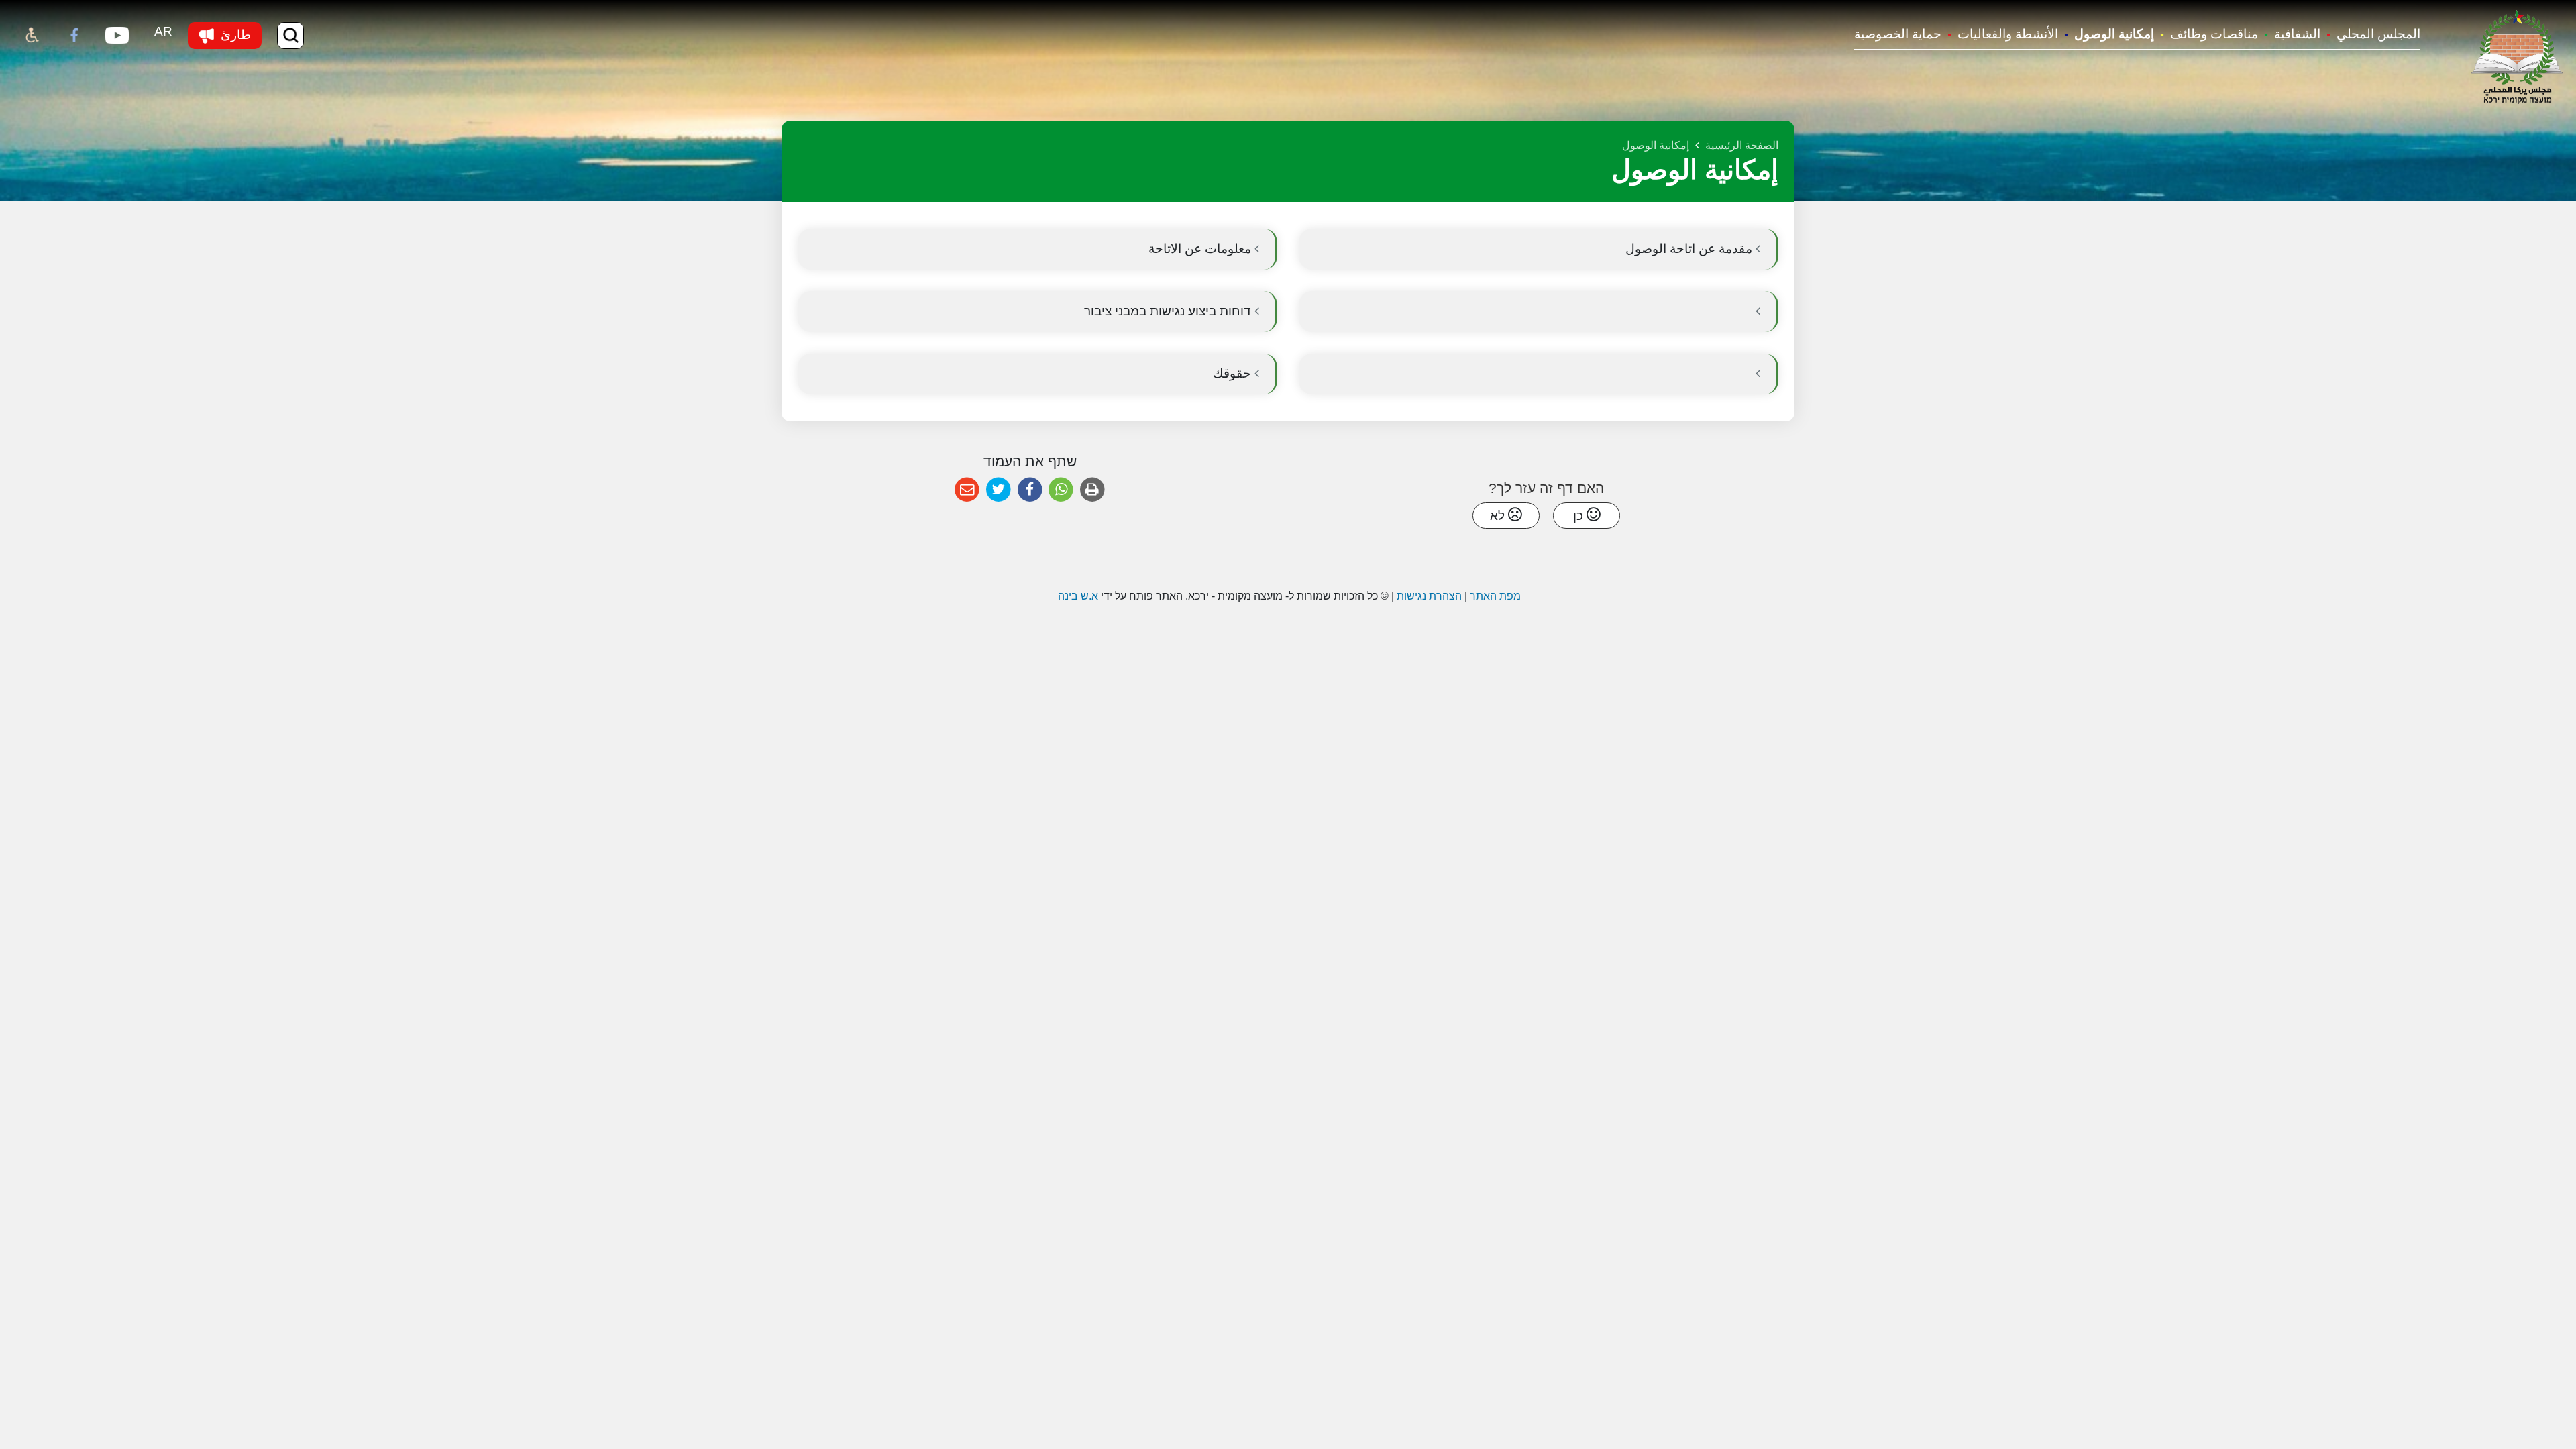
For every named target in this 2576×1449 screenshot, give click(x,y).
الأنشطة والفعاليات (2008, 34)
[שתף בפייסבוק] (1030, 490)
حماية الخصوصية (1898, 34)
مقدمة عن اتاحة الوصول (1690, 249)
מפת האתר (1495, 596)
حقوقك (1234, 373)
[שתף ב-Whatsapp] (1061, 490)
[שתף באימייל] (967, 490)
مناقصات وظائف (2214, 34)
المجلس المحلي (2378, 34)
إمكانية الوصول (2114, 34)
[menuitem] (2370, 35)
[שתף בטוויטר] (999, 490)
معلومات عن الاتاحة (1201, 249)
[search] (290, 36)
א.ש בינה (1077, 596)
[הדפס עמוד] (1092, 490)
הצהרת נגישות (1429, 596)
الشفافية (2297, 34)
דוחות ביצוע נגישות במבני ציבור (1169, 311)
